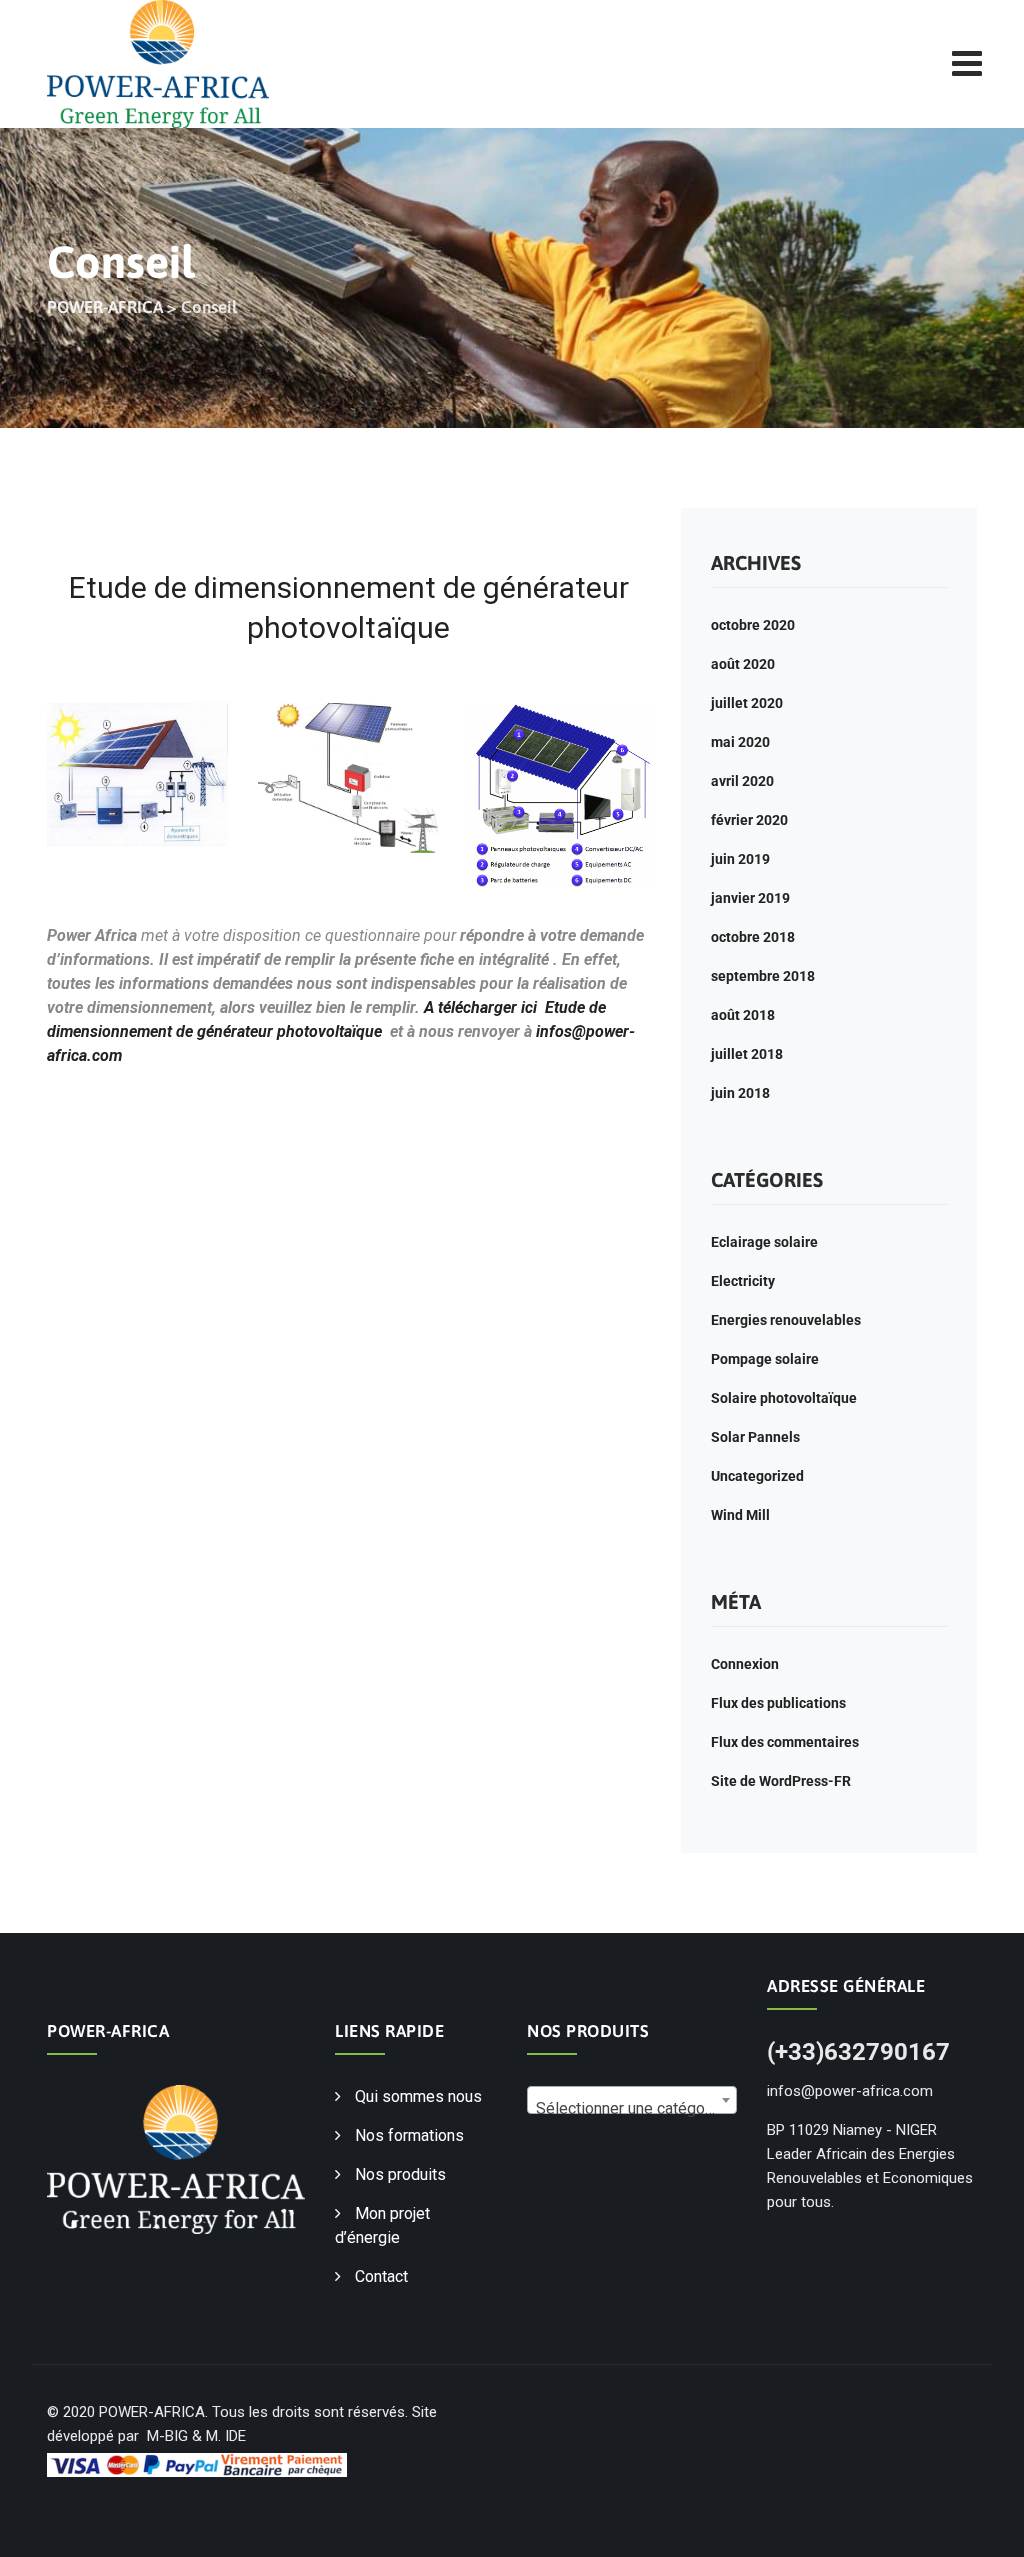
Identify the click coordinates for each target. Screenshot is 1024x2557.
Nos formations (409, 2135)
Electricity (743, 1281)
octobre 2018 (753, 937)
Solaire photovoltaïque (784, 1398)
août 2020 (743, 664)
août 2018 (743, 1015)
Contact (381, 2276)
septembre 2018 (763, 976)
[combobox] (632, 2100)
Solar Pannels (755, 1437)
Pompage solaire (765, 1359)
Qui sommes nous (418, 2096)
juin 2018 (740, 1093)
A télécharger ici (480, 1007)
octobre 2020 (753, 625)
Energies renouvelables (786, 1320)
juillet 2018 (747, 1054)
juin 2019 (740, 859)
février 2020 (749, 820)
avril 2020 (742, 781)
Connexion (745, 1664)
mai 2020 (740, 742)
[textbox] (632, 2109)
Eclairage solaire (764, 1242)
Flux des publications (778, 1703)
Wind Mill (740, 1515)
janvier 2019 (750, 898)
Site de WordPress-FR (781, 1781)
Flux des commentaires (785, 1742)
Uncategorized (757, 1476)
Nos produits (400, 2174)
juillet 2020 (747, 703)
